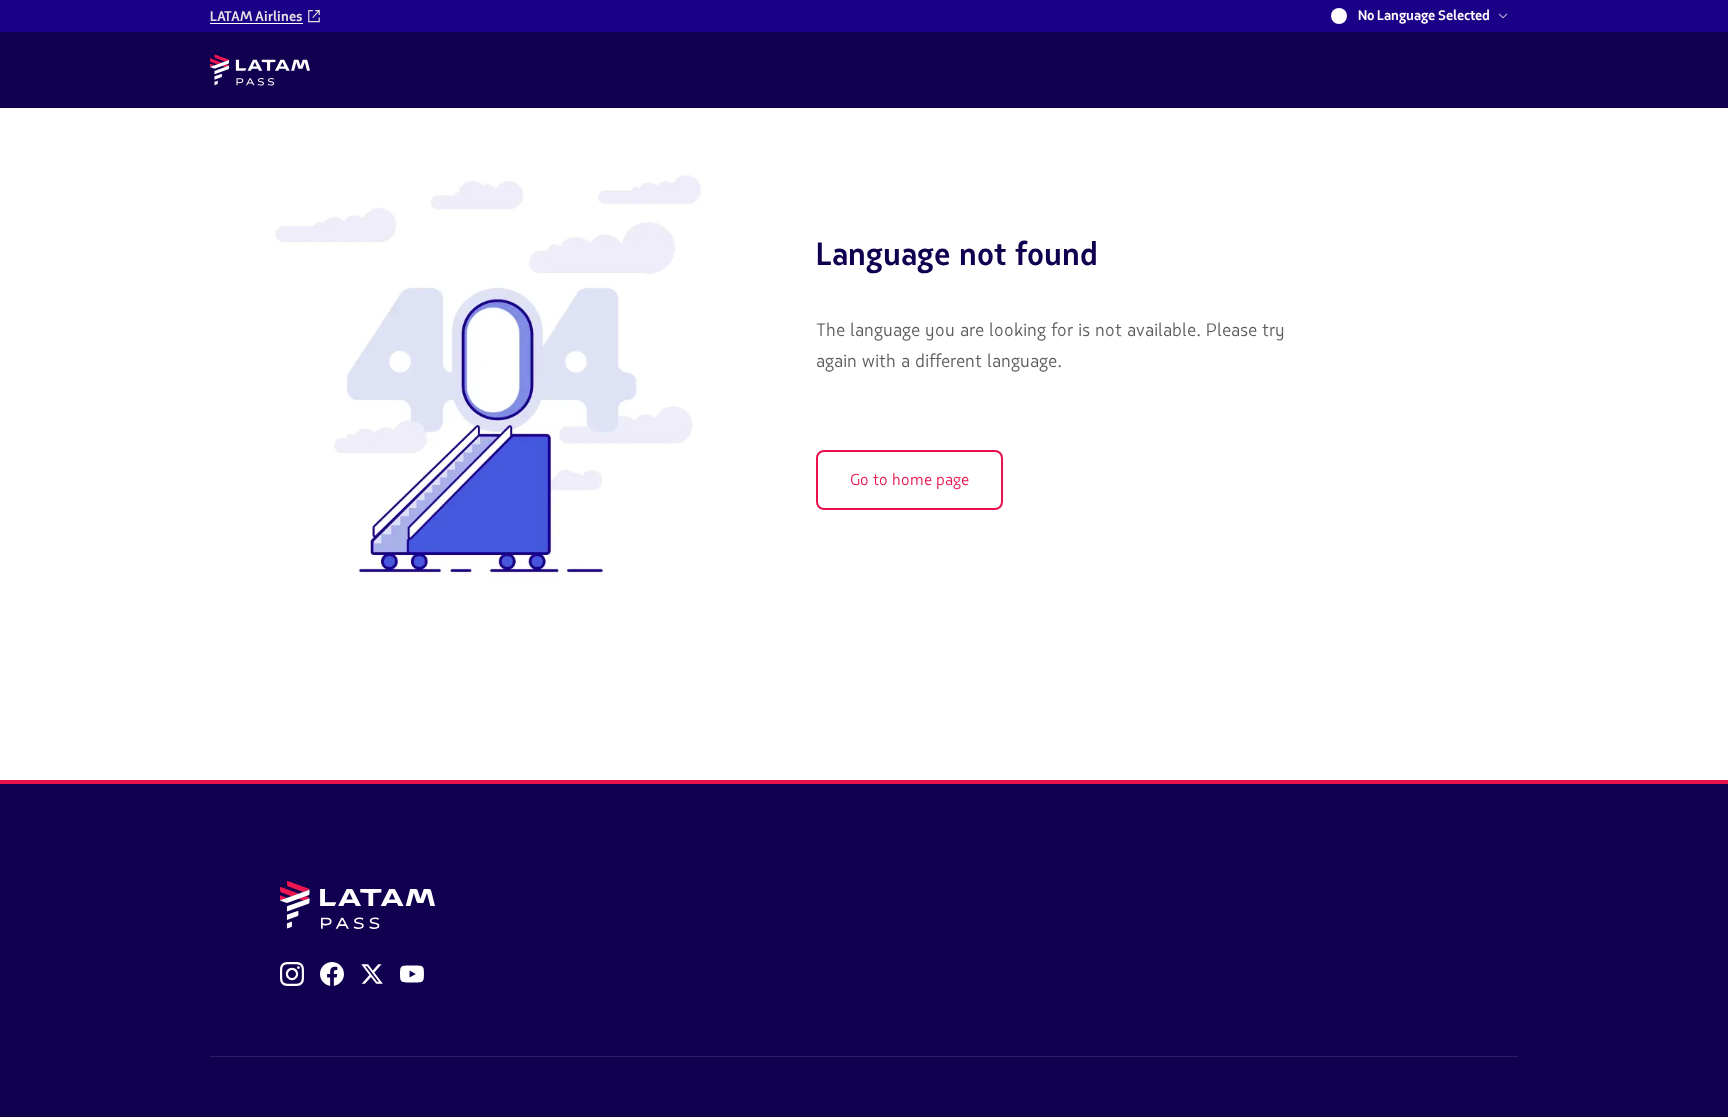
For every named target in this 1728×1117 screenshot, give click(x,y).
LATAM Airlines (256, 16)
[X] (372, 974)
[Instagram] (292, 974)
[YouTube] (412, 974)
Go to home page (909, 480)
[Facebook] (332, 974)
